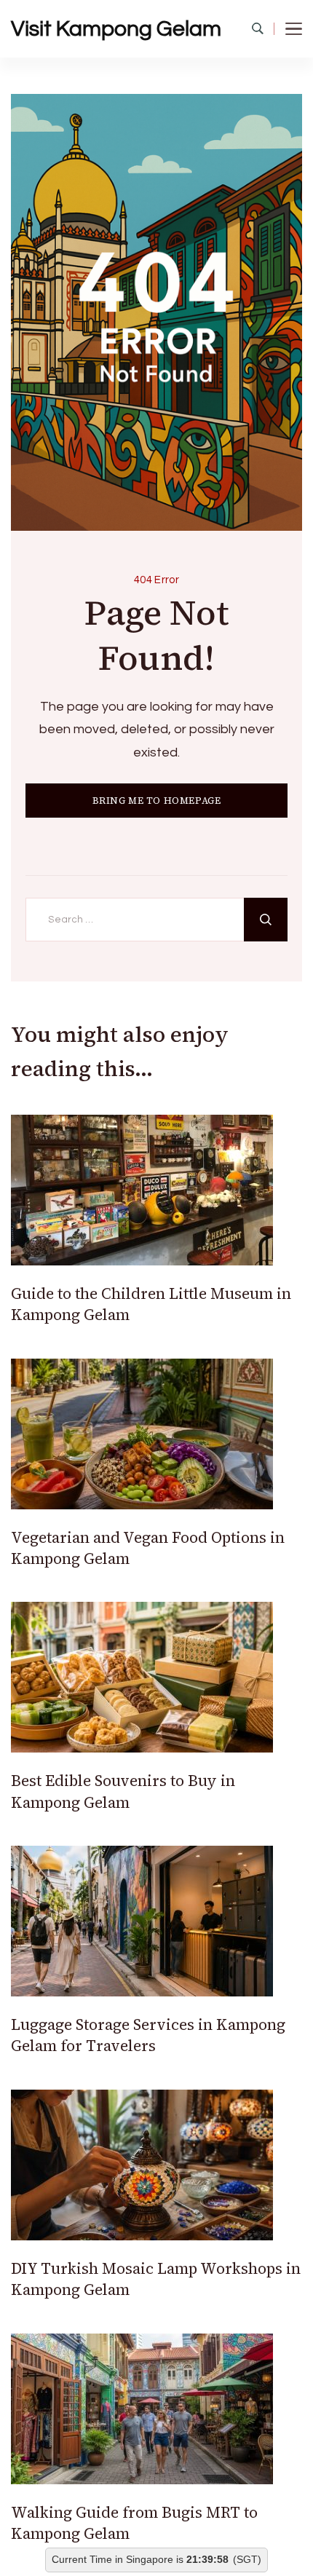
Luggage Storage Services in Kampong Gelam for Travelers (148, 2035)
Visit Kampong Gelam (116, 29)
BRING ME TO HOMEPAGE (157, 801)
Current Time (82, 2560)
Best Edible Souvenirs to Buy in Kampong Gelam (123, 1791)
